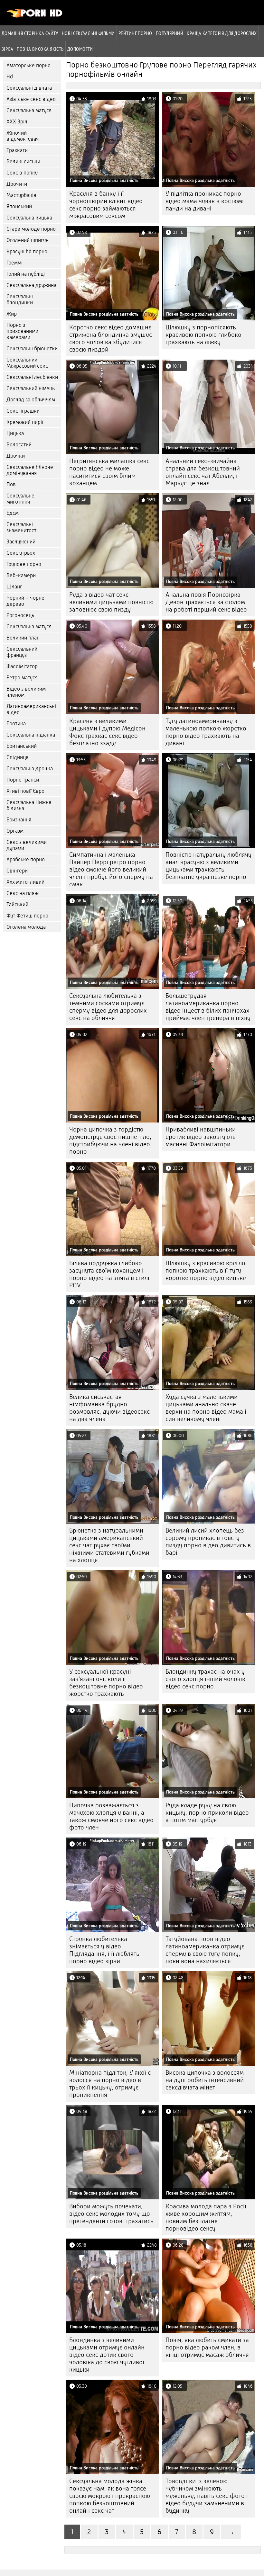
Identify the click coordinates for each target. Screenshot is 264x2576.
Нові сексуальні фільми (88, 33)
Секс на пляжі (23, 893)
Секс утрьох (21, 553)
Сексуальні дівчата (29, 88)
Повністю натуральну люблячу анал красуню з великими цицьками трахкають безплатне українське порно (208, 866)
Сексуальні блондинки (20, 300)
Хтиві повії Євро (25, 791)
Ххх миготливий (25, 882)
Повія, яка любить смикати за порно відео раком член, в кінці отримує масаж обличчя (207, 2347)
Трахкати (17, 150)
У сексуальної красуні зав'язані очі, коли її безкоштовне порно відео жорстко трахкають (106, 1683)
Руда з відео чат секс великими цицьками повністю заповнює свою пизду (111, 602)
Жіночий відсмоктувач (23, 136)
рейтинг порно (135, 33)
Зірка (7, 49)
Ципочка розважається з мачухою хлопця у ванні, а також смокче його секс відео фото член (111, 1816)
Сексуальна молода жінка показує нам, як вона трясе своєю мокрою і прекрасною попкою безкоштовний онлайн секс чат (110, 2496)
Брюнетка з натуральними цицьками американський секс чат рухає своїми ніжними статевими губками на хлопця (109, 1545)
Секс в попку (22, 173)
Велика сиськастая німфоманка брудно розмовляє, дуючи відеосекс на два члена (109, 1408)
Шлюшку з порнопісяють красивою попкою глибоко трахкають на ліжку (203, 335)
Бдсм (13, 513)
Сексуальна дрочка (30, 769)
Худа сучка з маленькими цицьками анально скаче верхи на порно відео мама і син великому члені (206, 1408)
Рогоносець (20, 615)
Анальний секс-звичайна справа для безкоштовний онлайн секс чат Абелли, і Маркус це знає (203, 472)
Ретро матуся (22, 678)
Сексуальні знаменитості (22, 527)
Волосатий (19, 445)
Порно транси (23, 780)
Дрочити (17, 184)
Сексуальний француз (22, 652)
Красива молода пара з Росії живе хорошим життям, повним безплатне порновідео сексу (206, 2217)
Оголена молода (26, 927)
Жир (12, 314)
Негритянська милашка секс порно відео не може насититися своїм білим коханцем (109, 472)
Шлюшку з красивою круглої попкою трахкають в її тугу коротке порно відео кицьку (206, 1270)
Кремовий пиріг (25, 422)
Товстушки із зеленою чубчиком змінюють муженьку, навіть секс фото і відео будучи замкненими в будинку (207, 2496)
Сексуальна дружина (31, 285)
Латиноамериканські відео (31, 709)
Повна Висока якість (40, 49)
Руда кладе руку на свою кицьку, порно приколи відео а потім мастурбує (207, 1813)
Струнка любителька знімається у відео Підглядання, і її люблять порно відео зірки (104, 1950)
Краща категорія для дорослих (222, 33)
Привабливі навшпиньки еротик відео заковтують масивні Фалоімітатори (201, 1137)
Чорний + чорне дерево (25, 601)
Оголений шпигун (28, 240)
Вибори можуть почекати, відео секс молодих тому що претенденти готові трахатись (111, 2214)
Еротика (16, 724)
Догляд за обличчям (31, 400)
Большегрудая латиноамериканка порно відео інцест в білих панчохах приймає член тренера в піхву (208, 1007)
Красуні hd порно (27, 251)
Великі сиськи (23, 161)
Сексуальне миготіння (20, 499)
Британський (22, 746)
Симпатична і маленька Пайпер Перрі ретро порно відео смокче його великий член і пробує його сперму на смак (111, 869)
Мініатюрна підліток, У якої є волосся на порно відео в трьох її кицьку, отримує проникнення (110, 2084)
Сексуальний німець (31, 388)
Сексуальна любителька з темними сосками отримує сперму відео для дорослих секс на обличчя (108, 1007)
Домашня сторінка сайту (30, 33)
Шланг (14, 587)
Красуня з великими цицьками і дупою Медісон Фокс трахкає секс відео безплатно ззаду (107, 732)
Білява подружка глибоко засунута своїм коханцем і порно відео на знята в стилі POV (109, 1274)
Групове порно (24, 564)
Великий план (23, 638)
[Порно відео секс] (35, 16)
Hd (10, 77)
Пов (11, 484)
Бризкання (19, 820)
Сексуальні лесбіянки (32, 377)
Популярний (170, 33)
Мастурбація (21, 195)
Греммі (14, 263)
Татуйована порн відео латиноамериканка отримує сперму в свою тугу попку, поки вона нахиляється (205, 1950)
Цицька (15, 433)
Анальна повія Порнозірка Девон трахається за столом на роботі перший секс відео (206, 602)
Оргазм (15, 831)
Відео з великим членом (26, 692)
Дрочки (16, 456)
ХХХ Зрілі (18, 122)
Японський (19, 206)
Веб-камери (21, 575)
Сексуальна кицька (29, 218)
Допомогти (80, 49)
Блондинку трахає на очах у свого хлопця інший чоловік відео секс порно (205, 1679)
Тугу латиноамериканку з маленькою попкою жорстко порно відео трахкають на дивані (206, 732)
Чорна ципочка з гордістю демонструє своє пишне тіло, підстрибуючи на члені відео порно (110, 1140)
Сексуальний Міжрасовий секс (27, 363)
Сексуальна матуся (29, 110)
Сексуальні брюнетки (32, 349)
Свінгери (17, 871)
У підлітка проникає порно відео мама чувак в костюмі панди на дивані (205, 201)
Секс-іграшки (23, 411)
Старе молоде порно (31, 229)
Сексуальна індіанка (31, 735)
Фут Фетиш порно (27, 916)
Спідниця (17, 757)
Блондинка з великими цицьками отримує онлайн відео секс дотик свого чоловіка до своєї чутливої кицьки (107, 2355)
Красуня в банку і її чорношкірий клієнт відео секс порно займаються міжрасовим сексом (106, 205)
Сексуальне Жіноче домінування (30, 470)
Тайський (17, 904)
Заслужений (21, 542)
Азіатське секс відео (31, 99)
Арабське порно (26, 859)
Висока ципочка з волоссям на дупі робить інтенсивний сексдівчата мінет (205, 2080)
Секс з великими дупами (27, 845)
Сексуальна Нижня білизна (29, 805)
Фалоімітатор (22, 666)
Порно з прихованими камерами (22, 331)
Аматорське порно (28, 65)
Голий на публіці (26, 274)
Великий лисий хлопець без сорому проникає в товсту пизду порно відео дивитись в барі (208, 1542)
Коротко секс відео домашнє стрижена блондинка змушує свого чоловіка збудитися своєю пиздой (111, 338)
